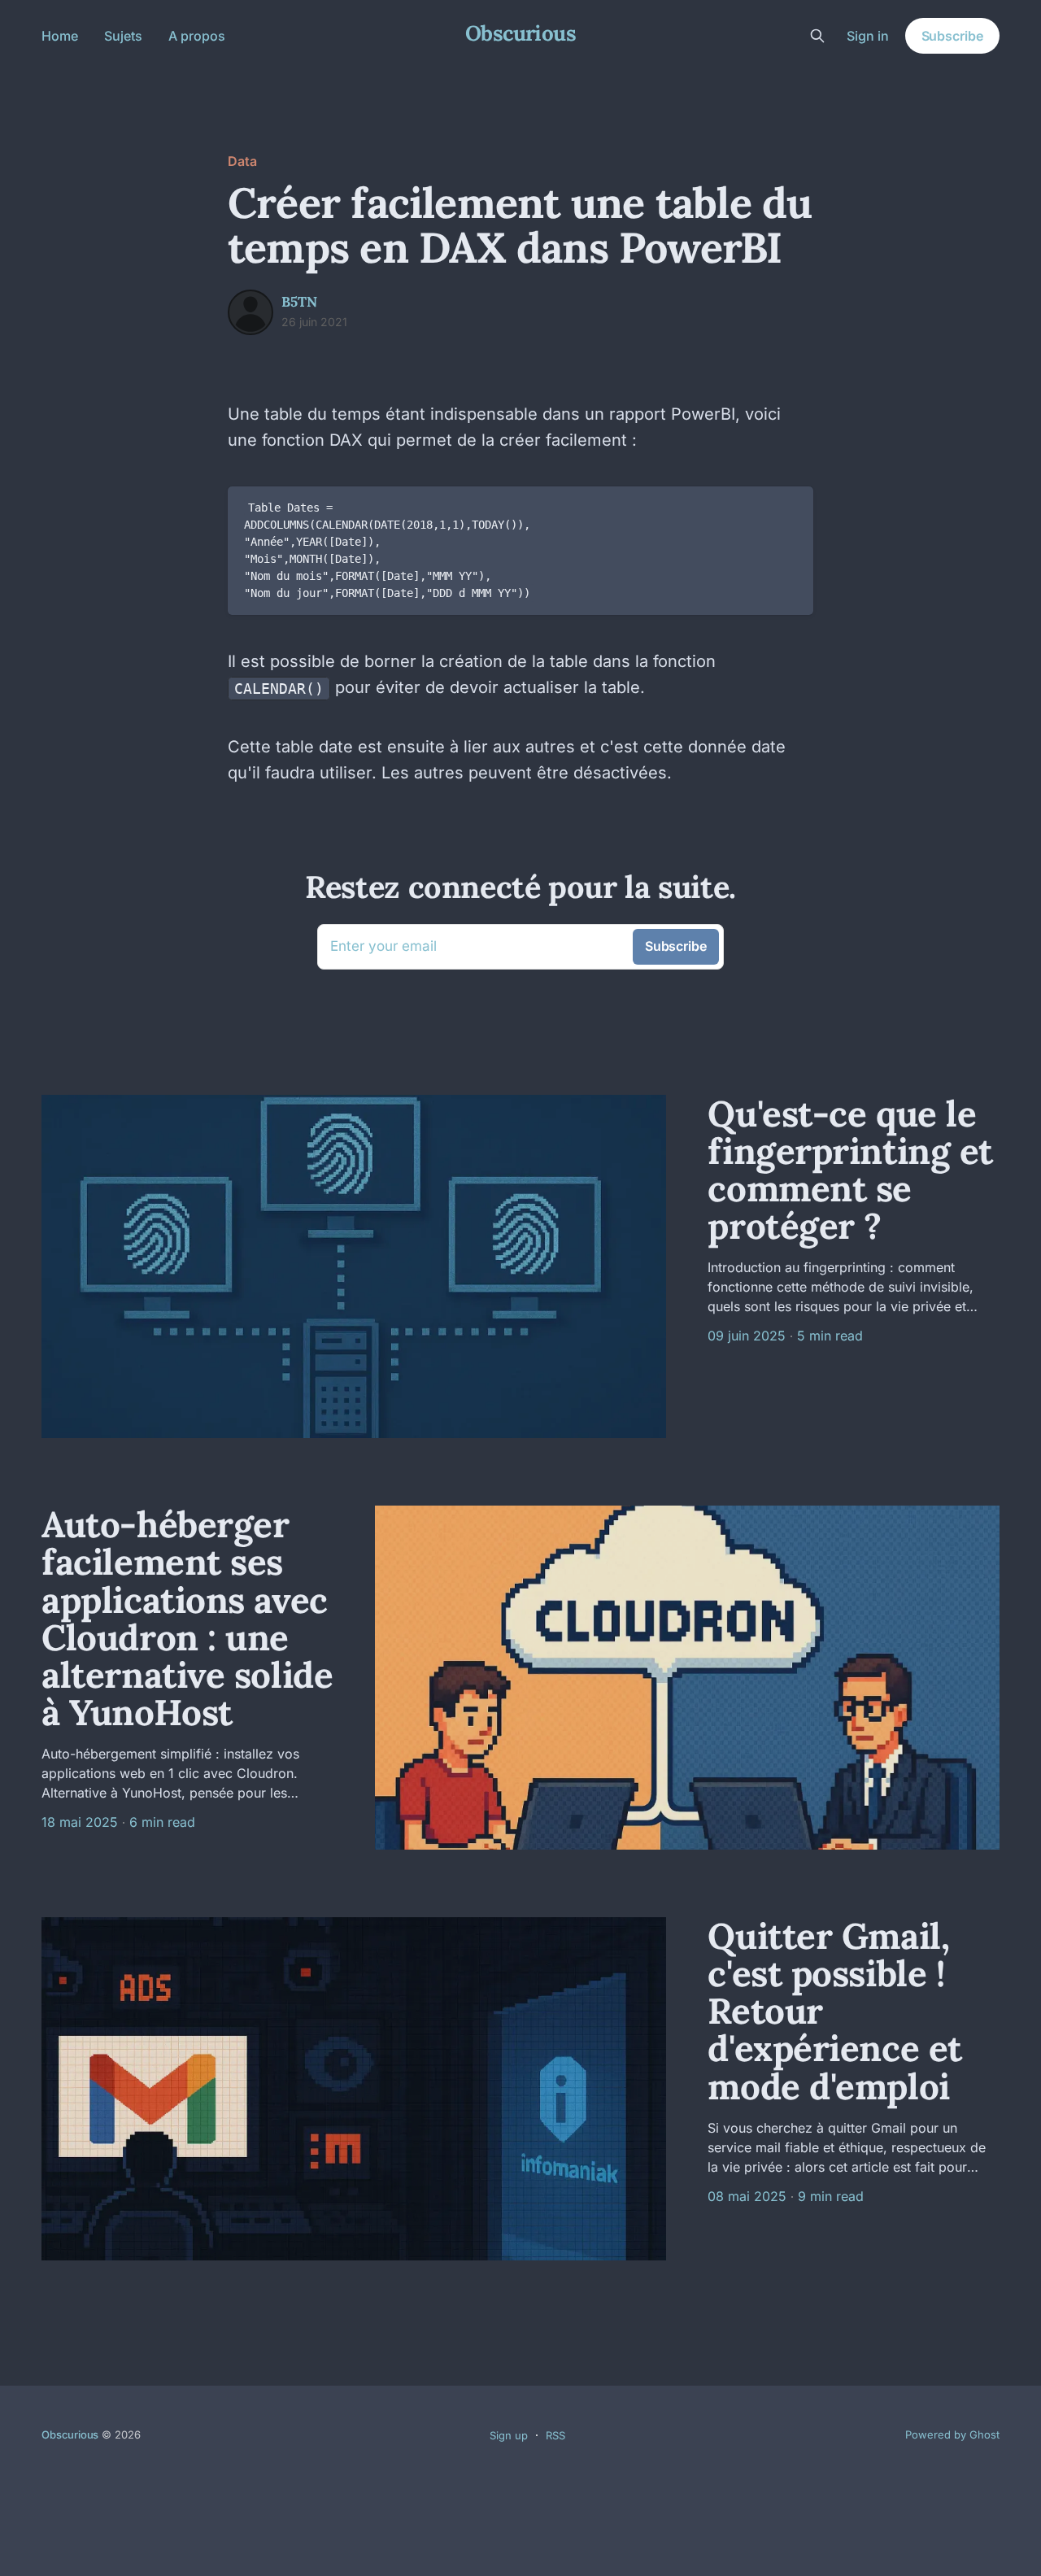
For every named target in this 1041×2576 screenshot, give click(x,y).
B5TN (299, 302)
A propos (197, 36)
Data (242, 161)
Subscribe (952, 36)
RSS (555, 2435)
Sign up (509, 2435)
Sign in (868, 36)
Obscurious (521, 34)
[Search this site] (817, 36)
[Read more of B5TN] (250, 312)
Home (60, 36)
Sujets (123, 36)
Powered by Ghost (952, 2434)
